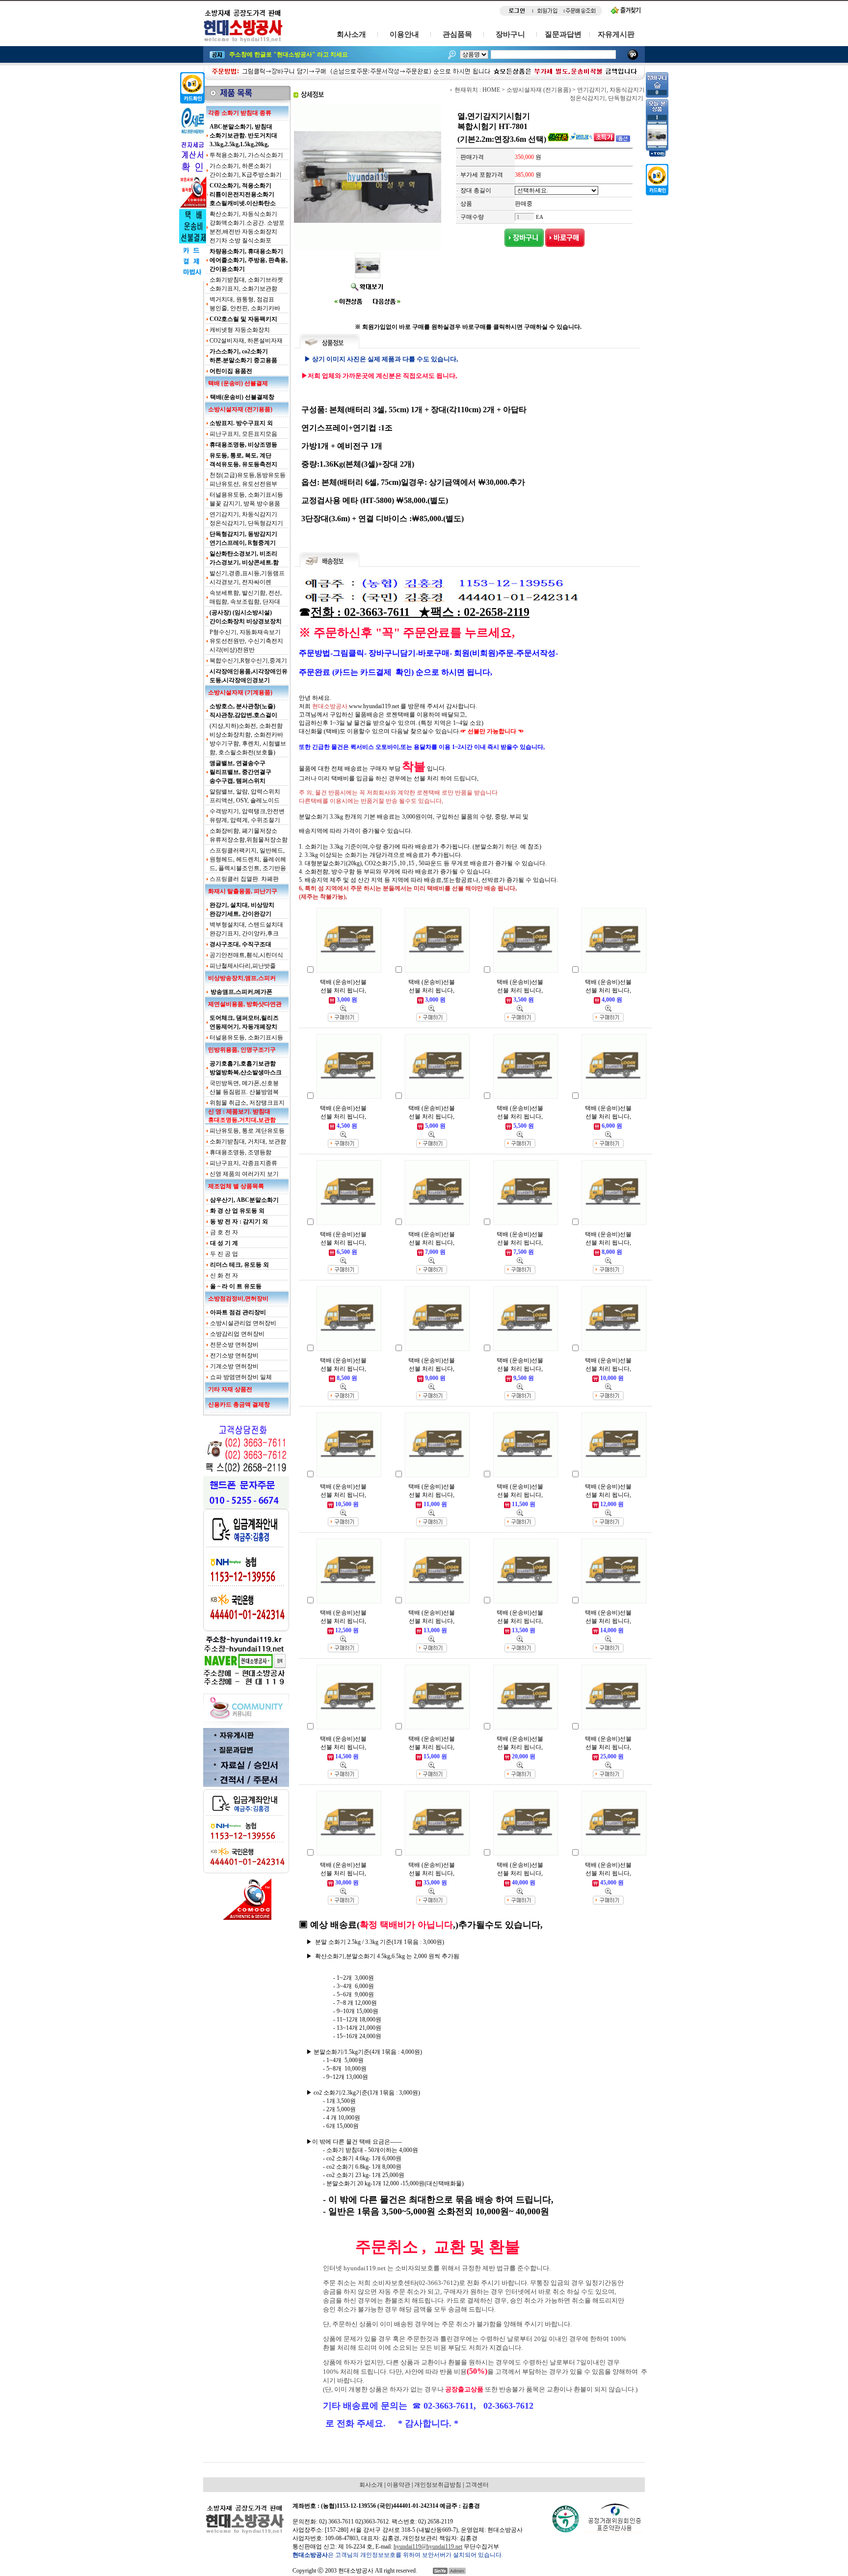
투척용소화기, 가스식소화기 (246, 155)
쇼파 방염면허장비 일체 (241, 1377)
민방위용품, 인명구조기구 (242, 1050)
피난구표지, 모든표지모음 (243, 434)
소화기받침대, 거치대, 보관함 (248, 1142)
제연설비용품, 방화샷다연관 (245, 1004)
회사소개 (351, 34)
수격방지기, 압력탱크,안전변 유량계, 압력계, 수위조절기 (247, 816)
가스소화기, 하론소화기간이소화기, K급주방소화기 (246, 170)
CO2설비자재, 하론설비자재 (246, 341)
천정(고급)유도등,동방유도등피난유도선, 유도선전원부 (248, 479)
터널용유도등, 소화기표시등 (246, 1037)
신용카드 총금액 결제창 (239, 1405)
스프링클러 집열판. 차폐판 (244, 879)
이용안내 (404, 34)
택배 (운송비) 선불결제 (238, 383)
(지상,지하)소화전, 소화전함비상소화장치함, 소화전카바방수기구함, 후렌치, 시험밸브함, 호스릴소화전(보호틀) (248, 739)
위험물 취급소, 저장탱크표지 (247, 1103)
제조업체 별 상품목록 (236, 1186)
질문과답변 (563, 34)
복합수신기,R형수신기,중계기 (248, 661)
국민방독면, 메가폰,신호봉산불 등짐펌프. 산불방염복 (244, 1088)
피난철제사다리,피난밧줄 (243, 966)
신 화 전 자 (224, 1275)
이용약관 (398, 2485)
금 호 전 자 (224, 1232)
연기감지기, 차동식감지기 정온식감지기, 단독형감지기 (246, 519)
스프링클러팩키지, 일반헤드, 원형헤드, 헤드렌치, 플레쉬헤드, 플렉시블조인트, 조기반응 (248, 859)
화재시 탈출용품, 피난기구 (243, 891)
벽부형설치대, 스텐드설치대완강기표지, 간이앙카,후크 (246, 929)
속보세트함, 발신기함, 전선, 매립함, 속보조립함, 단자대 (246, 597)
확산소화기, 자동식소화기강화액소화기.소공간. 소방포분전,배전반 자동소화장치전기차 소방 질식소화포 (247, 227)
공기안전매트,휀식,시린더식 (246, 955)
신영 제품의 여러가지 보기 (244, 1174)
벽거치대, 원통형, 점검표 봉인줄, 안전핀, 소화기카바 (245, 304)
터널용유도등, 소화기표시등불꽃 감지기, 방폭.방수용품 (246, 499)
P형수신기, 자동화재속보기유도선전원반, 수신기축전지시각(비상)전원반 (246, 641)
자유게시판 (616, 34)
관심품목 (457, 34)
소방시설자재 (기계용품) (240, 692)
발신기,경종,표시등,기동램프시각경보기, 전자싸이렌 (247, 578)
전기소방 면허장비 (234, 1355)
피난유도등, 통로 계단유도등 (247, 1131)
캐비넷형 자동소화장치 (240, 330)
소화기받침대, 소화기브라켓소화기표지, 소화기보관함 (246, 284)
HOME (491, 90)
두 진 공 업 (224, 1254)
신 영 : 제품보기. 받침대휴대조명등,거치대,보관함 (242, 1116)
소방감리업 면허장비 (237, 1334)
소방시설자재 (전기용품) (240, 409)
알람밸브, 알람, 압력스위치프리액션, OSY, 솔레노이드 (245, 796)
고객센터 (477, 2485)
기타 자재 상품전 (230, 1389)
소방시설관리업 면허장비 (243, 1323)
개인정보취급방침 (438, 2485)
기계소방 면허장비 (234, 1366)
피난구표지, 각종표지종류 (243, 1163)
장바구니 (510, 34)
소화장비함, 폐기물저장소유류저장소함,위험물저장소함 (249, 835)
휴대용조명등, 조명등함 (240, 1152)
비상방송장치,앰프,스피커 (242, 978)
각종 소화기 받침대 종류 (240, 113)
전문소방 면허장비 (234, 1345)
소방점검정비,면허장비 (238, 1299)
